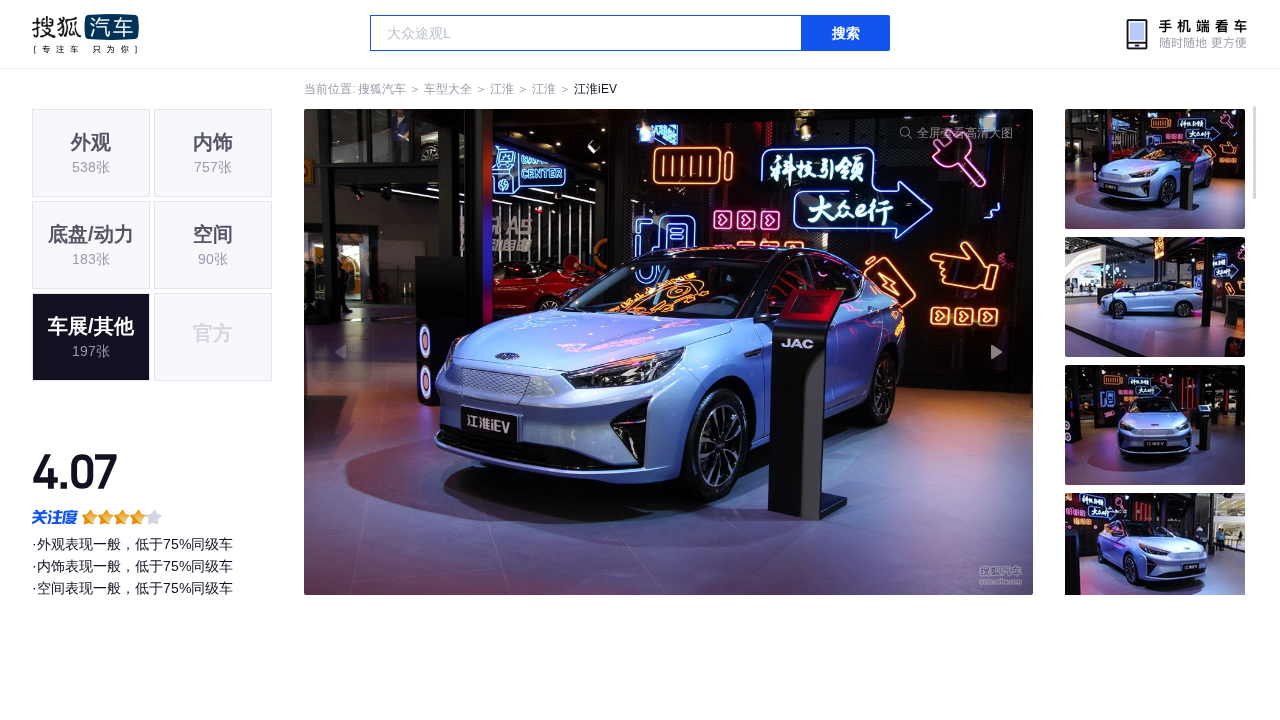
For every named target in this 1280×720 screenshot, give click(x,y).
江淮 (502, 89)
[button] (486, 352)
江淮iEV (595, 89)
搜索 (846, 33)
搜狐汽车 (85, 34)
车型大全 (448, 89)
